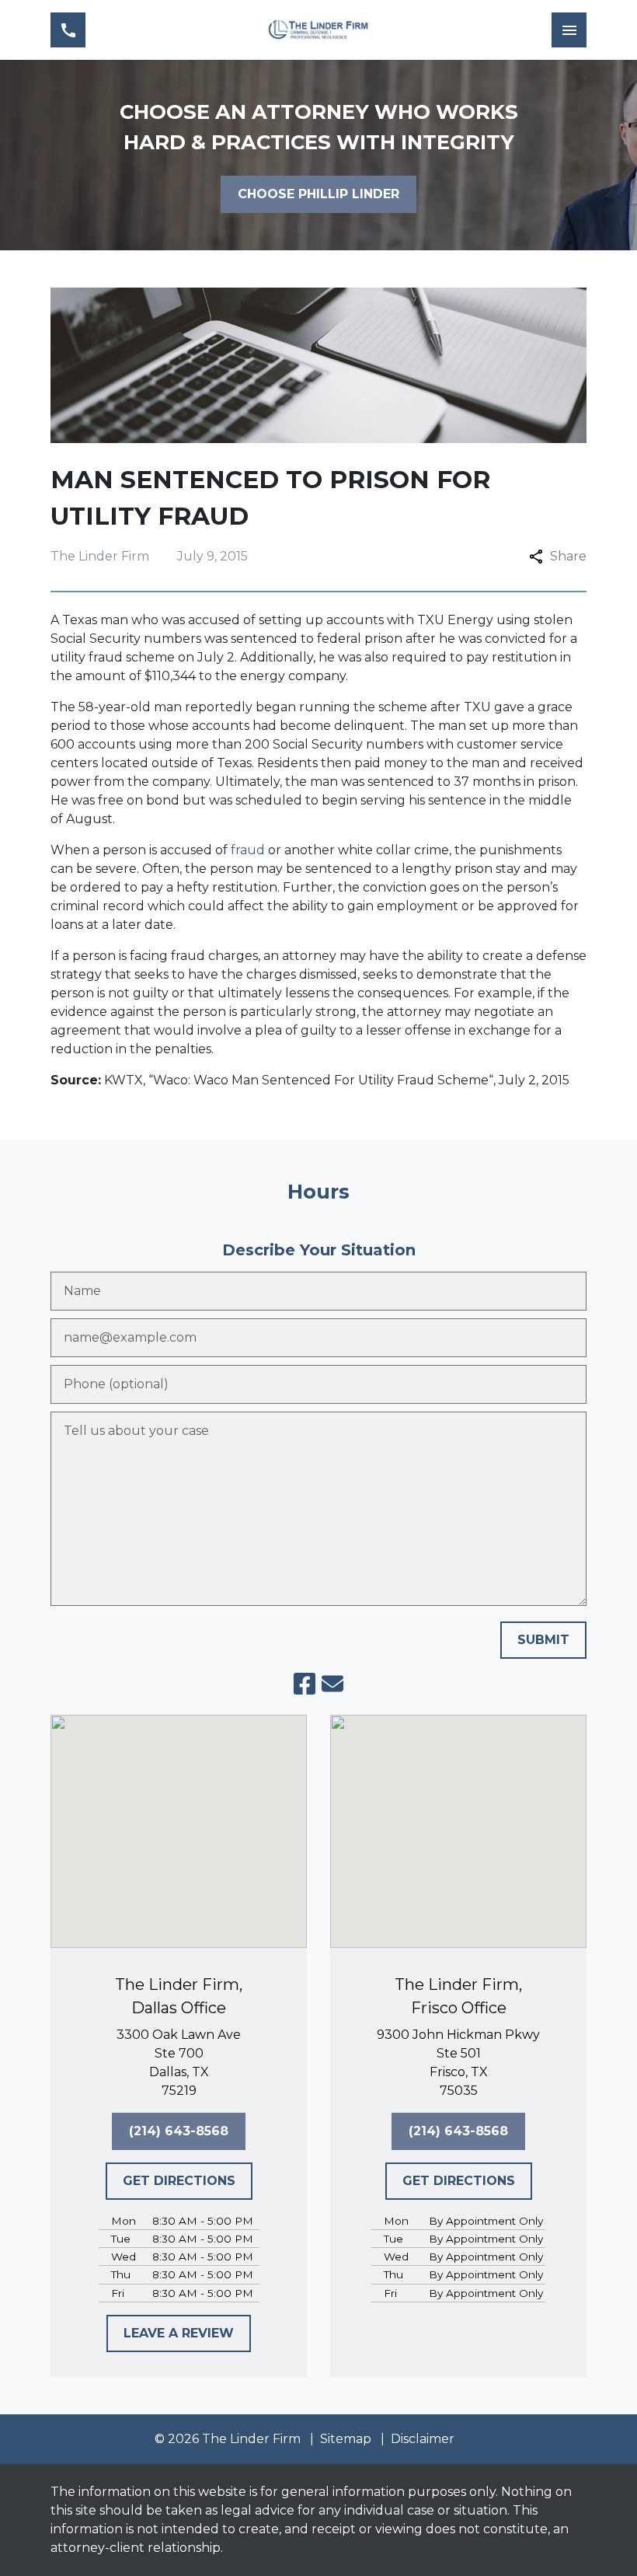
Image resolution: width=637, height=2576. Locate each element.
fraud (248, 850)
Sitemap (346, 2439)
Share (568, 556)
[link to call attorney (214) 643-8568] (68, 30)
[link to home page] (318, 30)
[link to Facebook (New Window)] (305, 1684)
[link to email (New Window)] (332, 1684)
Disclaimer (423, 2439)
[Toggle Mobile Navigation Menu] (569, 30)
